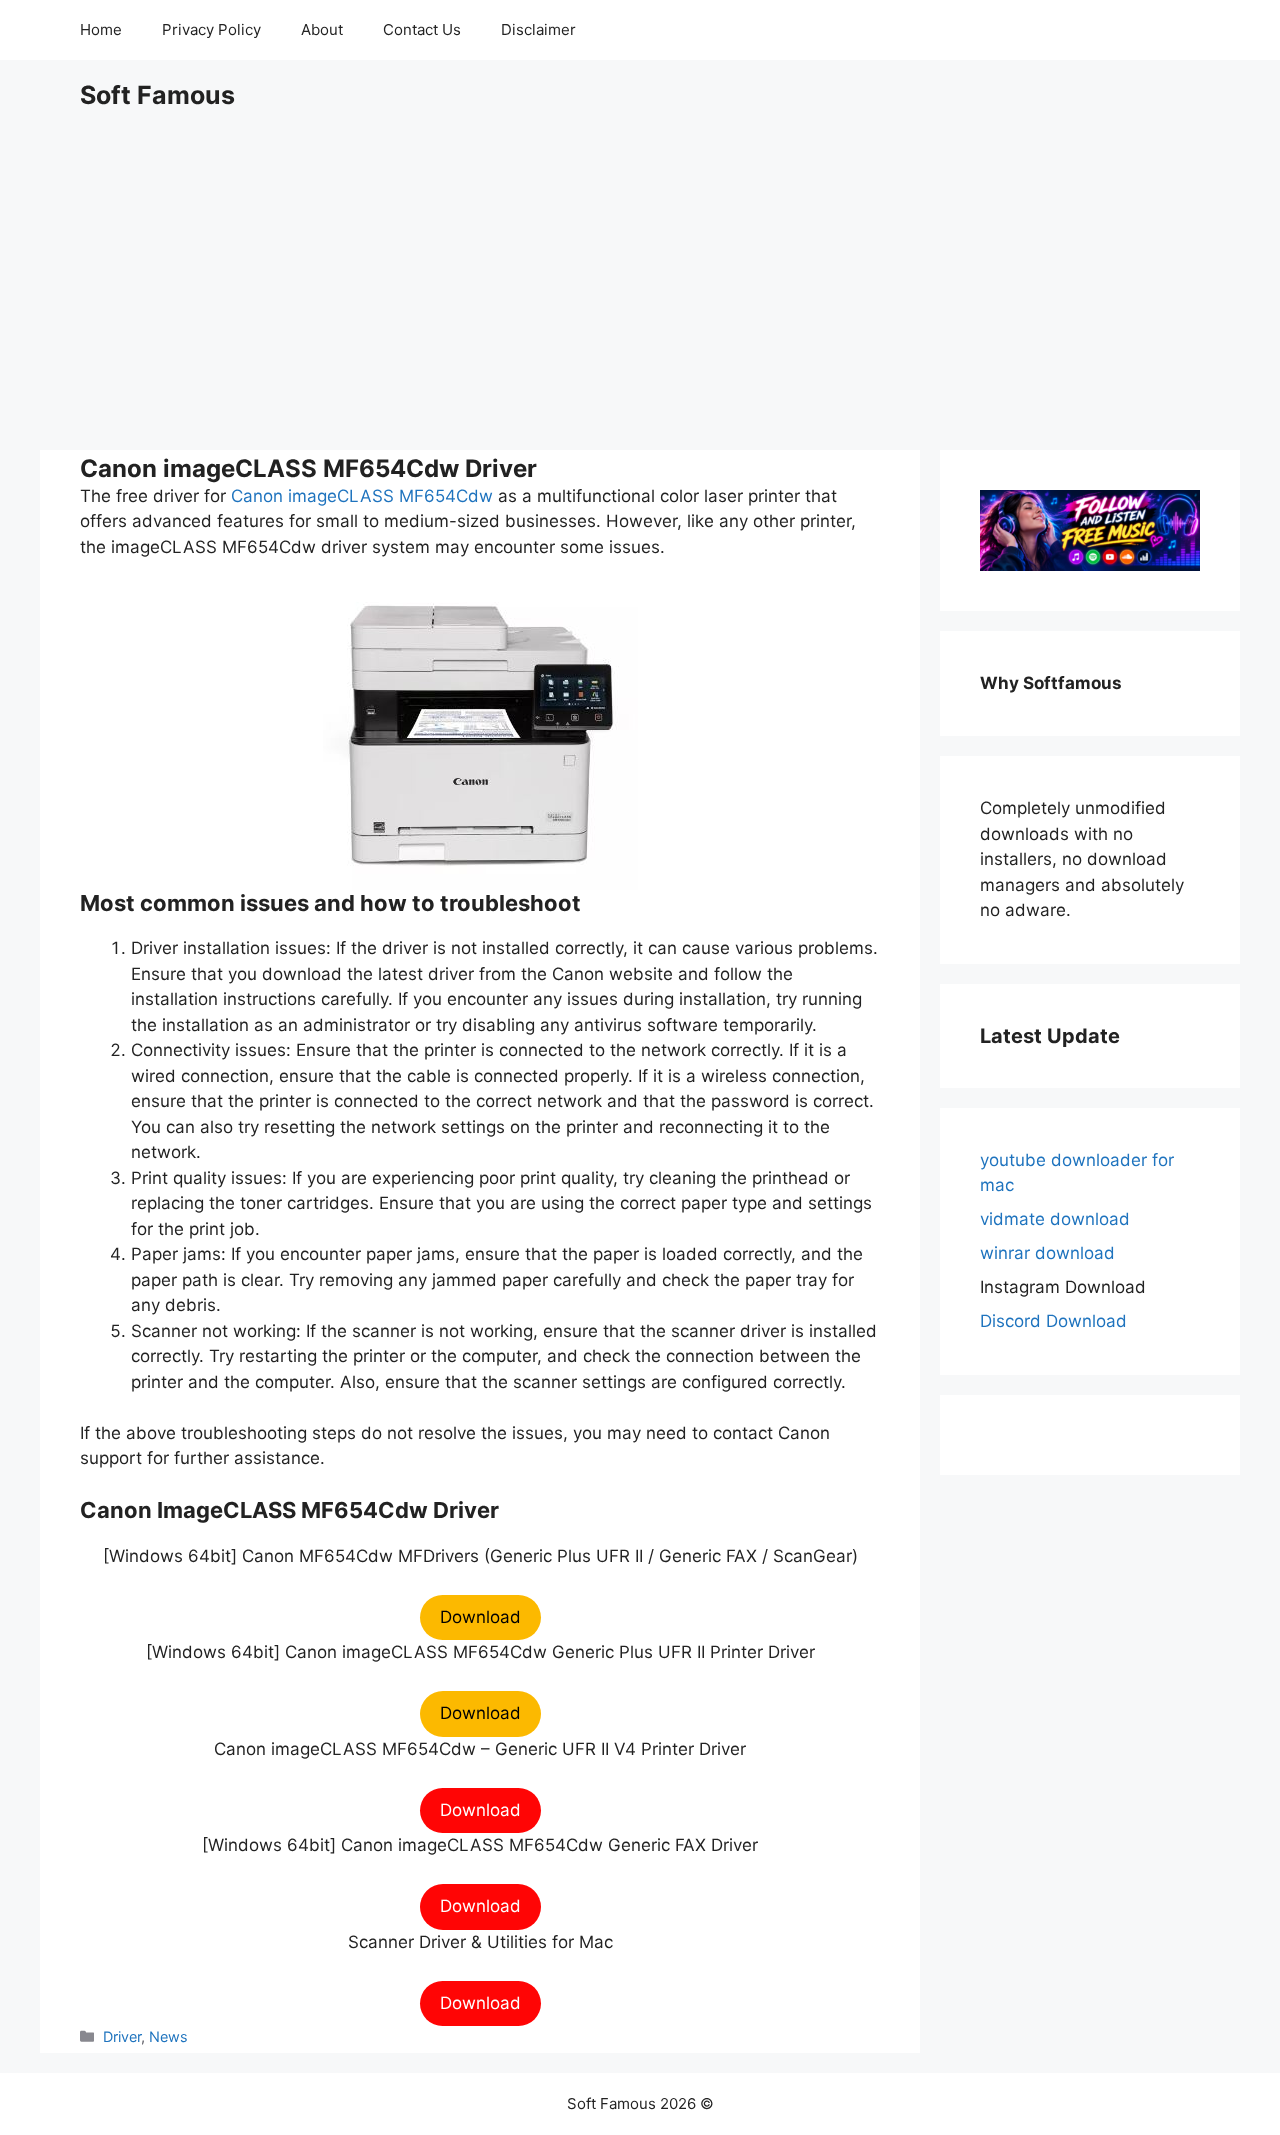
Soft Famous (157, 95)
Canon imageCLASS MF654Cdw (362, 496)
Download (480, 1617)
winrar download (1047, 1253)
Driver (122, 2036)
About (322, 29)
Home (101, 29)
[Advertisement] (640, 280)
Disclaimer (538, 29)
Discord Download (1053, 1321)
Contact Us (422, 29)
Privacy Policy (211, 29)
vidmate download (1055, 1219)
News (168, 2036)
